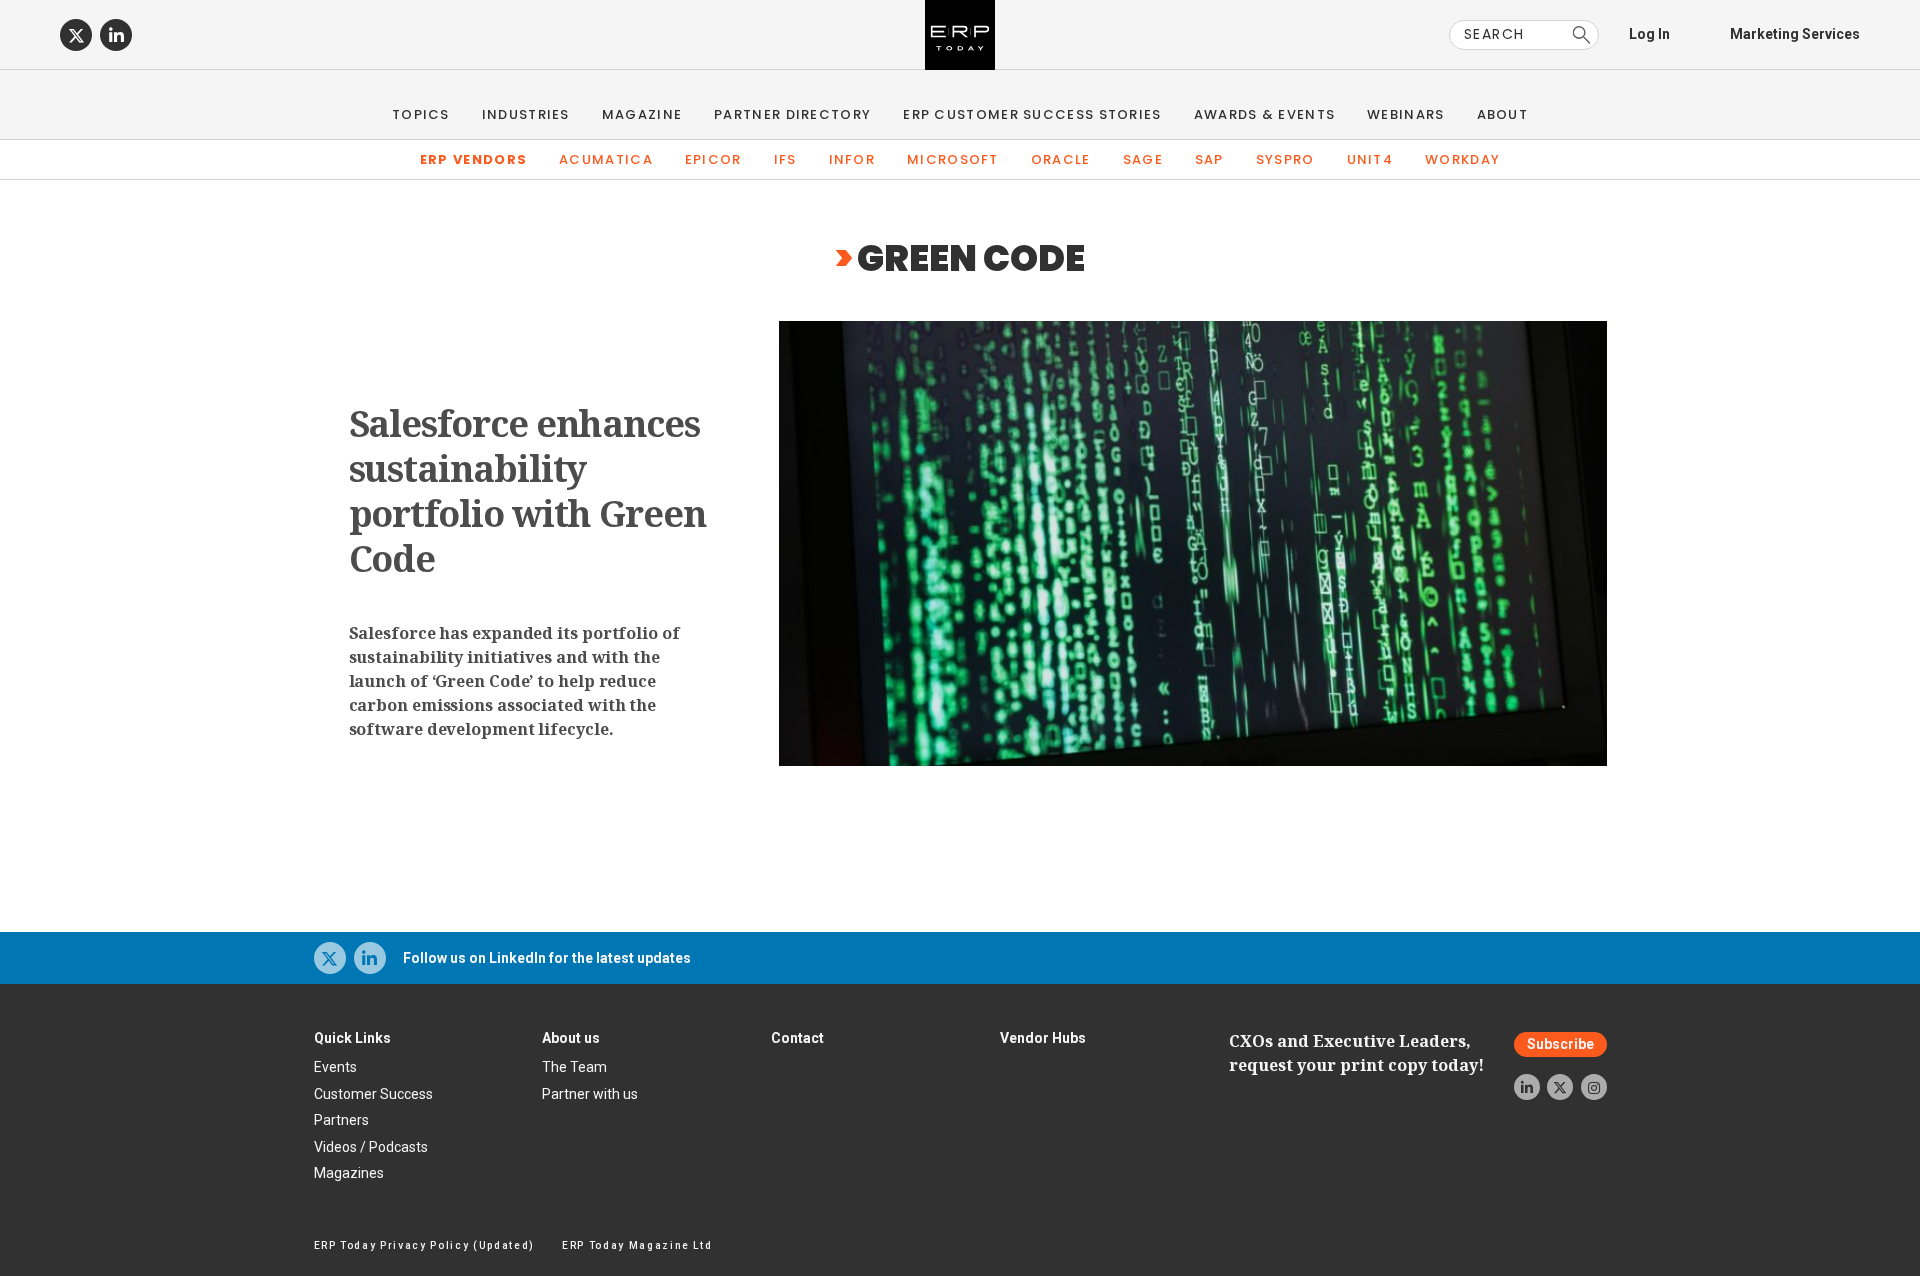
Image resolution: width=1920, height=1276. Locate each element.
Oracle (1061, 159)
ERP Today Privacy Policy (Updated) (424, 1245)
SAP (1209, 159)
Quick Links (352, 1038)
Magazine (642, 114)
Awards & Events (1265, 114)
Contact (797, 1038)
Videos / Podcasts (371, 1147)
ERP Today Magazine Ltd (637, 1245)
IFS (785, 159)
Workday (1462, 159)
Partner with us (590, 1094)
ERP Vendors (473, 159)
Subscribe (1560, 1044)
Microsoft (953, 159)
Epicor (713, 159)
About (1503, 114)
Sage (1143, 159)
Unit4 (1370, 159)
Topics (421, 114)
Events (335, 1067)
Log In (1649, 34)
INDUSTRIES (526, 114)
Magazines (349, 1173)
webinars (1405, 114)
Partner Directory (792, 114)
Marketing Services (1795, 34)
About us (571, 1038)
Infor (852, 159)
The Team (574, 1067)
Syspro (1285, 159)
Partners (341, 1120)
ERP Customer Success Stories (1032, 114)
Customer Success (373, 1094)
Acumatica (606, 159)
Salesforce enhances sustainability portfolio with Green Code (527, 491)
